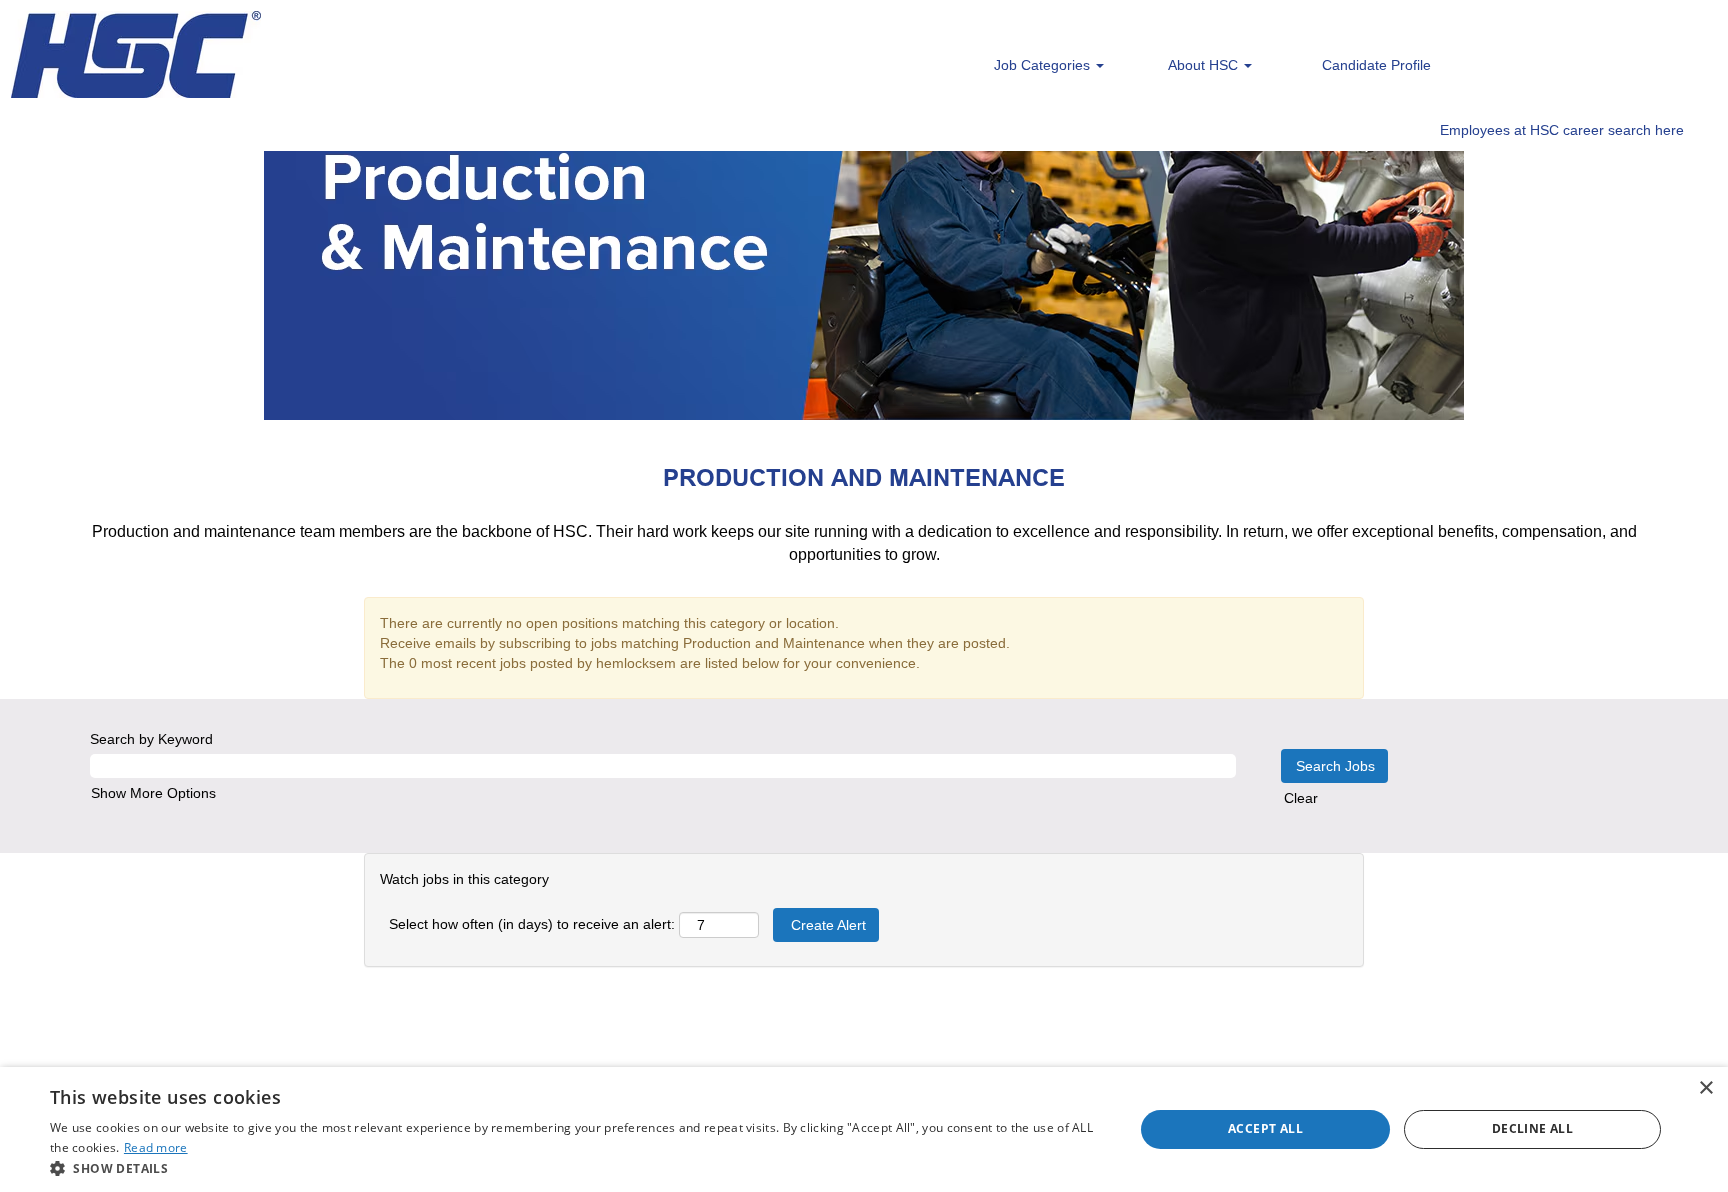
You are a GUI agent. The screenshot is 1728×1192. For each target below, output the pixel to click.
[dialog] (864, 1129)
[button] (576, 1167)
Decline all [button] (1532, 1128)
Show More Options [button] (153, 793)
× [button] (1705, 1088)
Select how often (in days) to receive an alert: (532, 924)
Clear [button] (1301, 798)
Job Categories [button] (1044, 65)
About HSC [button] (1205, 65)
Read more (156, 1147)
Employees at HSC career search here (1562, 130)
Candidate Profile (1376, 65)
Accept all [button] (1265, 1128)
